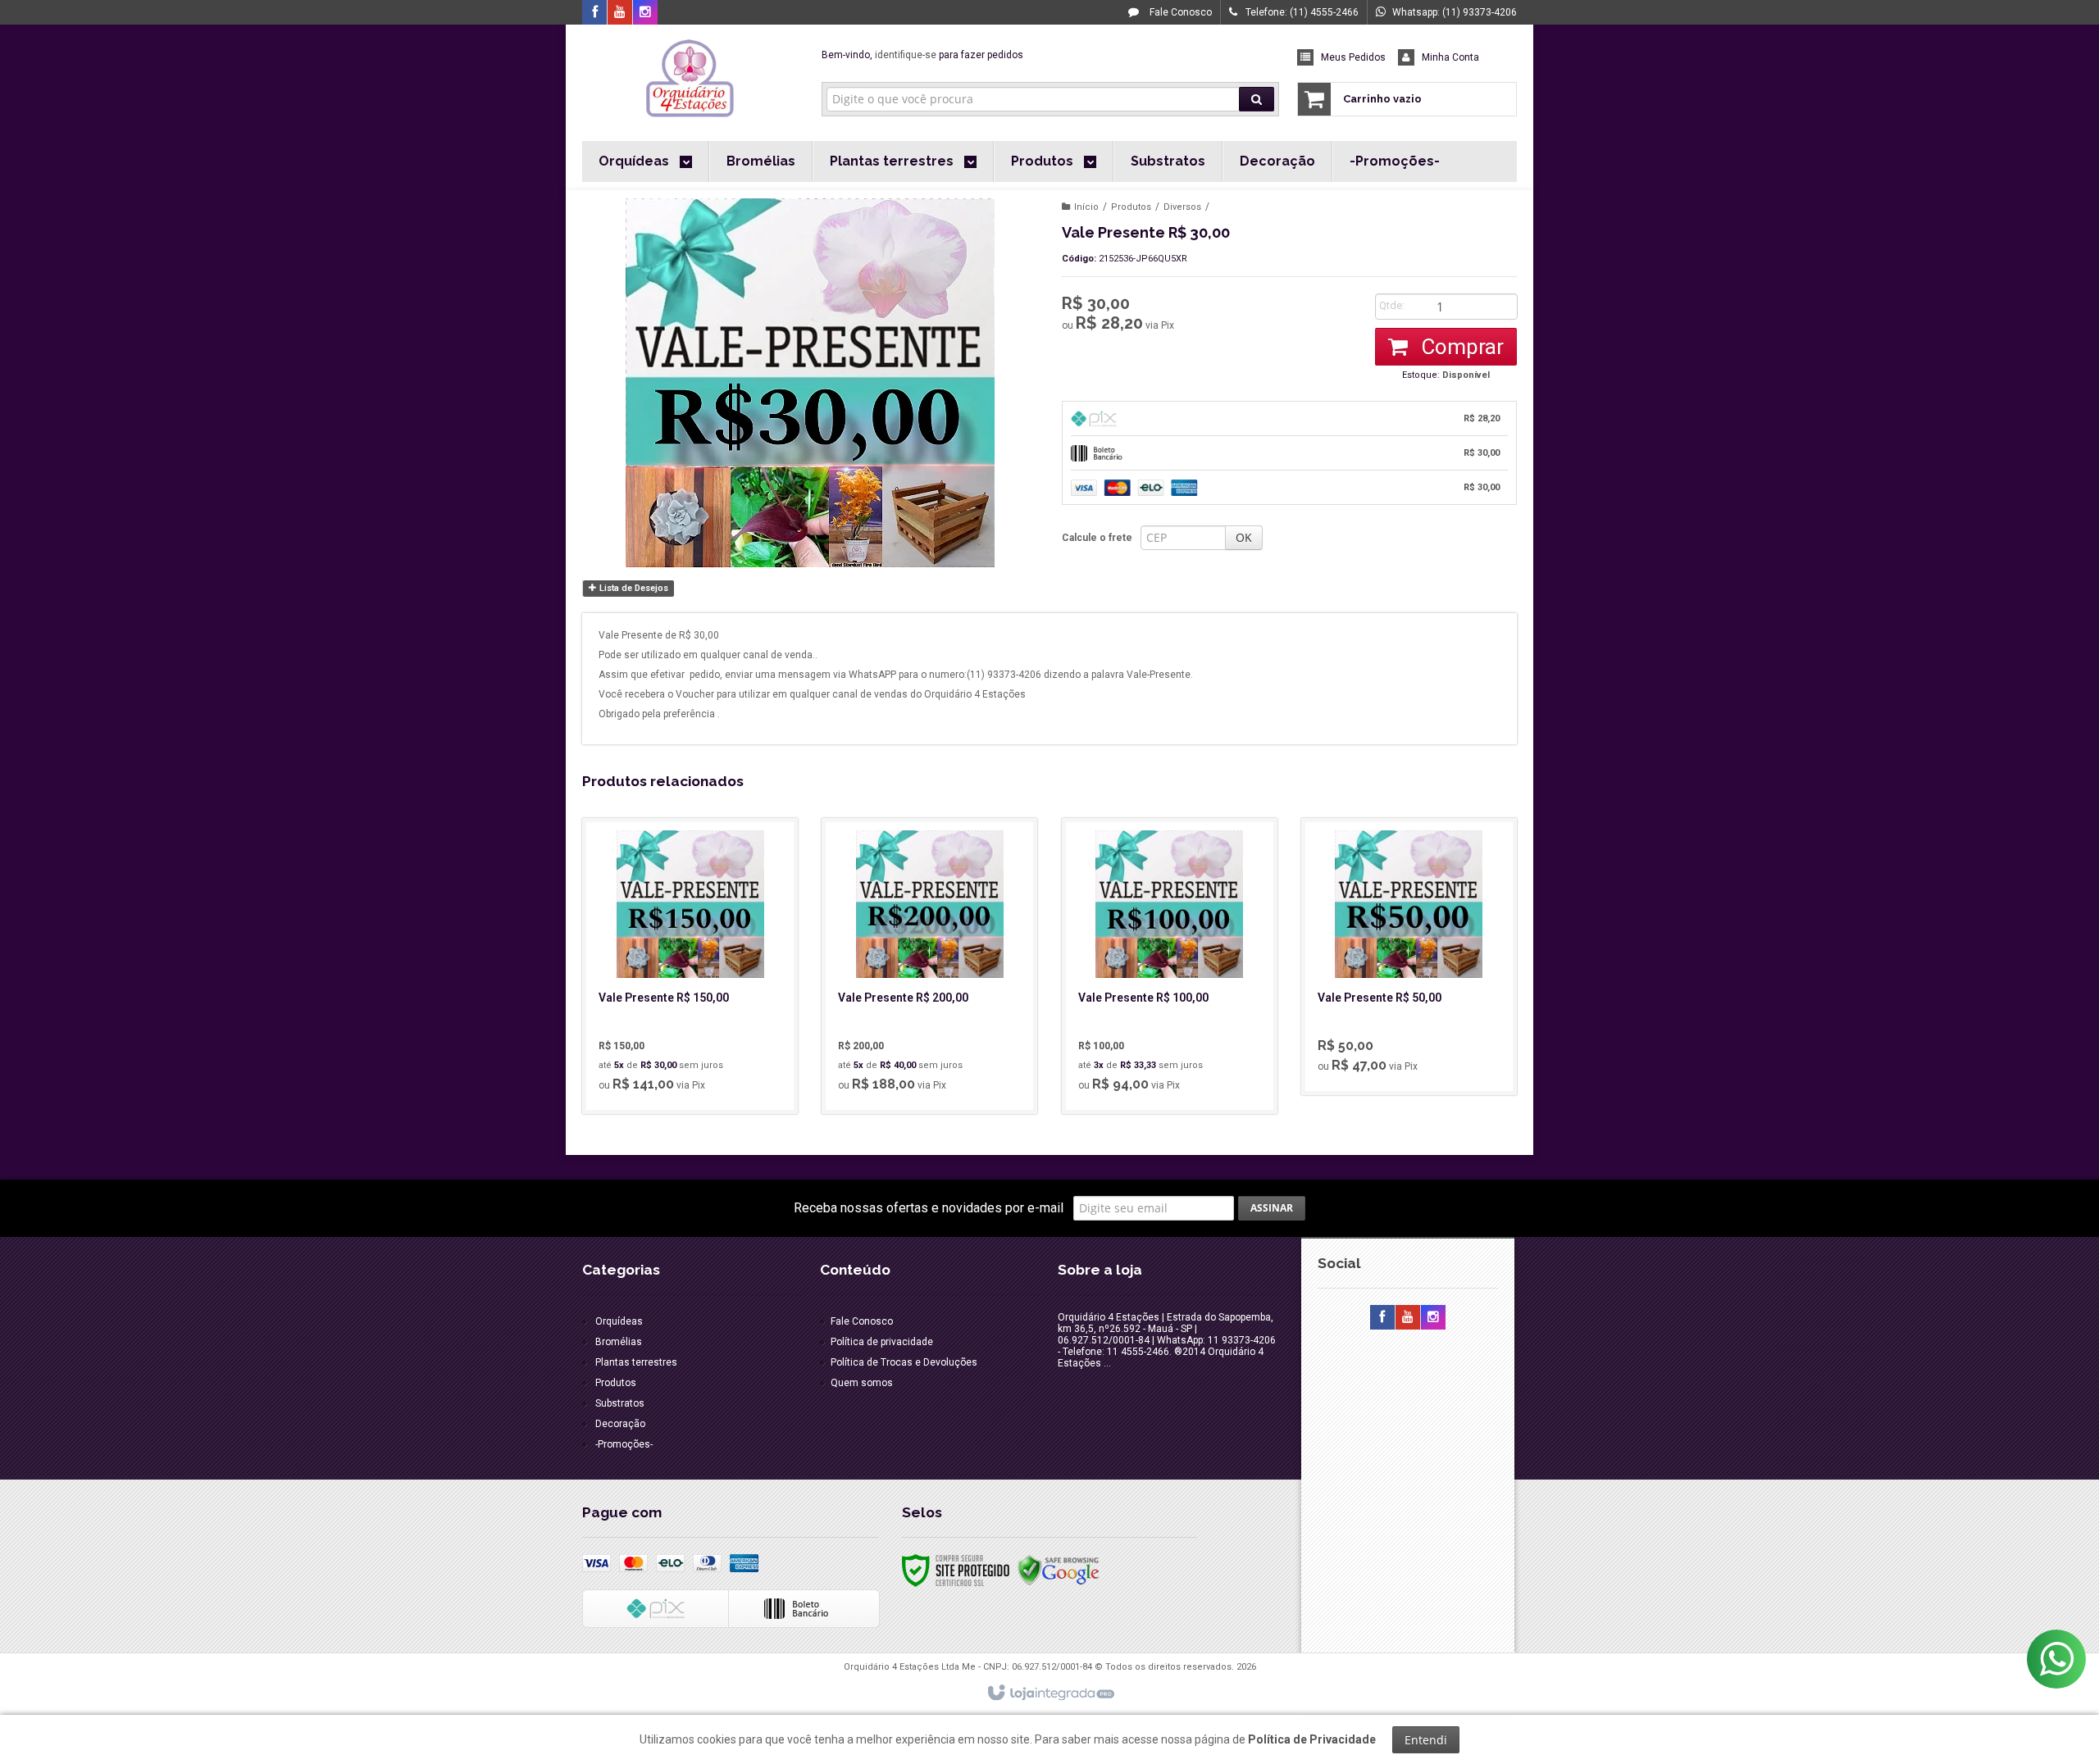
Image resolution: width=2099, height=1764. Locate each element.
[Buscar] (1257, 99)
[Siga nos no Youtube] (620, 13)
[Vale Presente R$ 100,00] (1170, 966)
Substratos (620, 1403)
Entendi (1426, 1740)
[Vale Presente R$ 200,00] (929, 966)
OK (1244, 537)
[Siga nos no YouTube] (1408, 1318)
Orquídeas (619, 1321)
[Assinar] (1272, 1208)
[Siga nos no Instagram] (645, 13)
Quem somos (862, 1383)
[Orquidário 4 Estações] (690, 79)
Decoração (620, 1424)
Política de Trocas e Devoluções (904, 1362)
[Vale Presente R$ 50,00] (1409, 957)
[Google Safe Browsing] (1059, 1570)
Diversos (1182, 207)
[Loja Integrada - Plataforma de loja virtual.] (1050, 1694)
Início (1086, 207)
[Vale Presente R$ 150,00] (690, 966)
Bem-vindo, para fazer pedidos (922, 55)
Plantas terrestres (636, 1362)
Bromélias (619, 1342)
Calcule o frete (1097, 538)
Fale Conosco (1179, 12)
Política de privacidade (882, 1342)
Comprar (1460, 347)
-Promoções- (624, 1444)
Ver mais (699, 1031)
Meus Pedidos (1353, 57)
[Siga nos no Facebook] (594, 13)
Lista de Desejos (633, 588)
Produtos (1131, 207)
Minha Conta (1450, 57)
